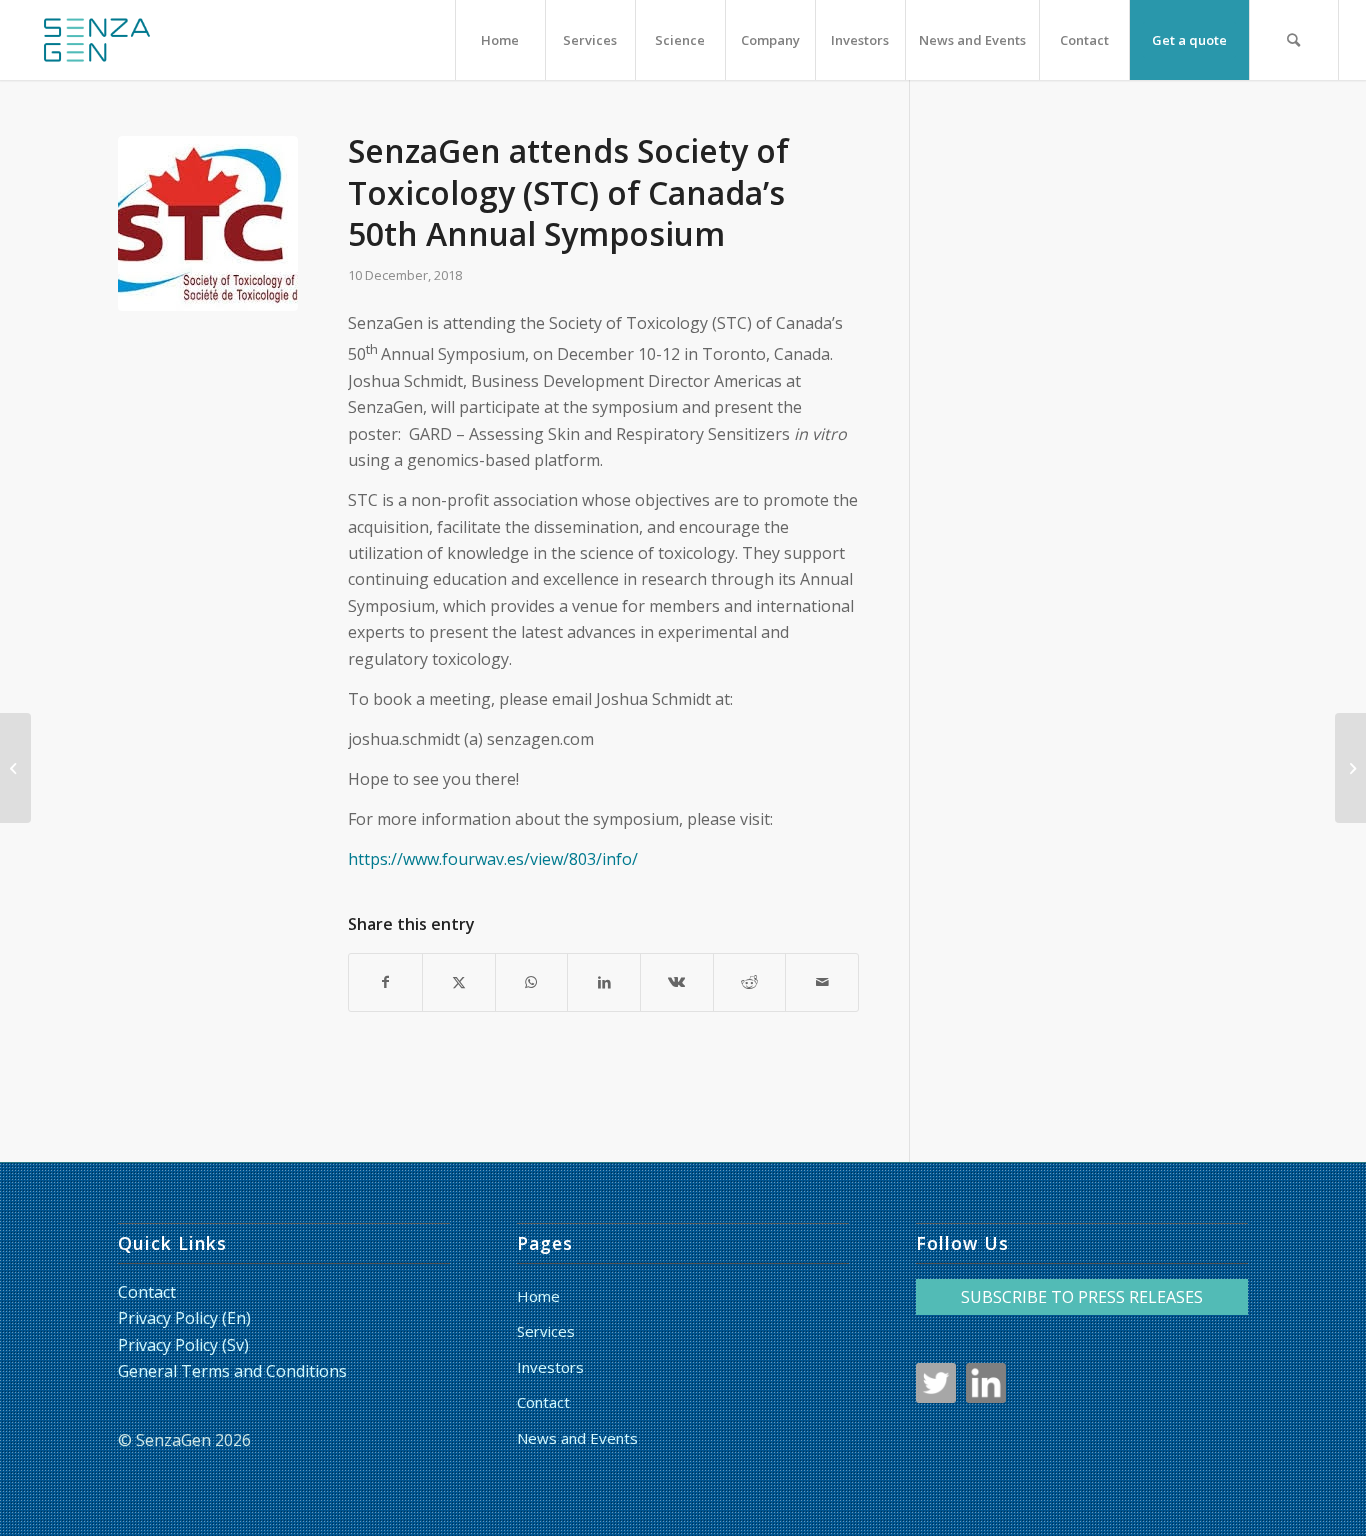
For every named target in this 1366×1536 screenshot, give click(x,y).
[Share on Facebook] (385, 982)
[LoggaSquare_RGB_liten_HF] (97, 40)
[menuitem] (500, 40)
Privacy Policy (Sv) (183, 1345)
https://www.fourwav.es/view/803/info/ (493, 859)
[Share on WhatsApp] (532, 982)
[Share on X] (459, 982)
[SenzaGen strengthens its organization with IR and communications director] (15, 768)
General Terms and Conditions (232, 1371)
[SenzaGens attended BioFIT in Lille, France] (1350, 768)
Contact (147, 1292)
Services (546, 1331)
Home (538, 1296)
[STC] (208, 226)
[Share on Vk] (677, 982)
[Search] (1294, 40)
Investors (550, 1367)
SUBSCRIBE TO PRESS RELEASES (1082, 1297)
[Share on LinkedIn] (604, 982)
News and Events (577, 1438)
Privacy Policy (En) (184, 1318)
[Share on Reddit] (750, 982)
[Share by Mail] (822, 982)
